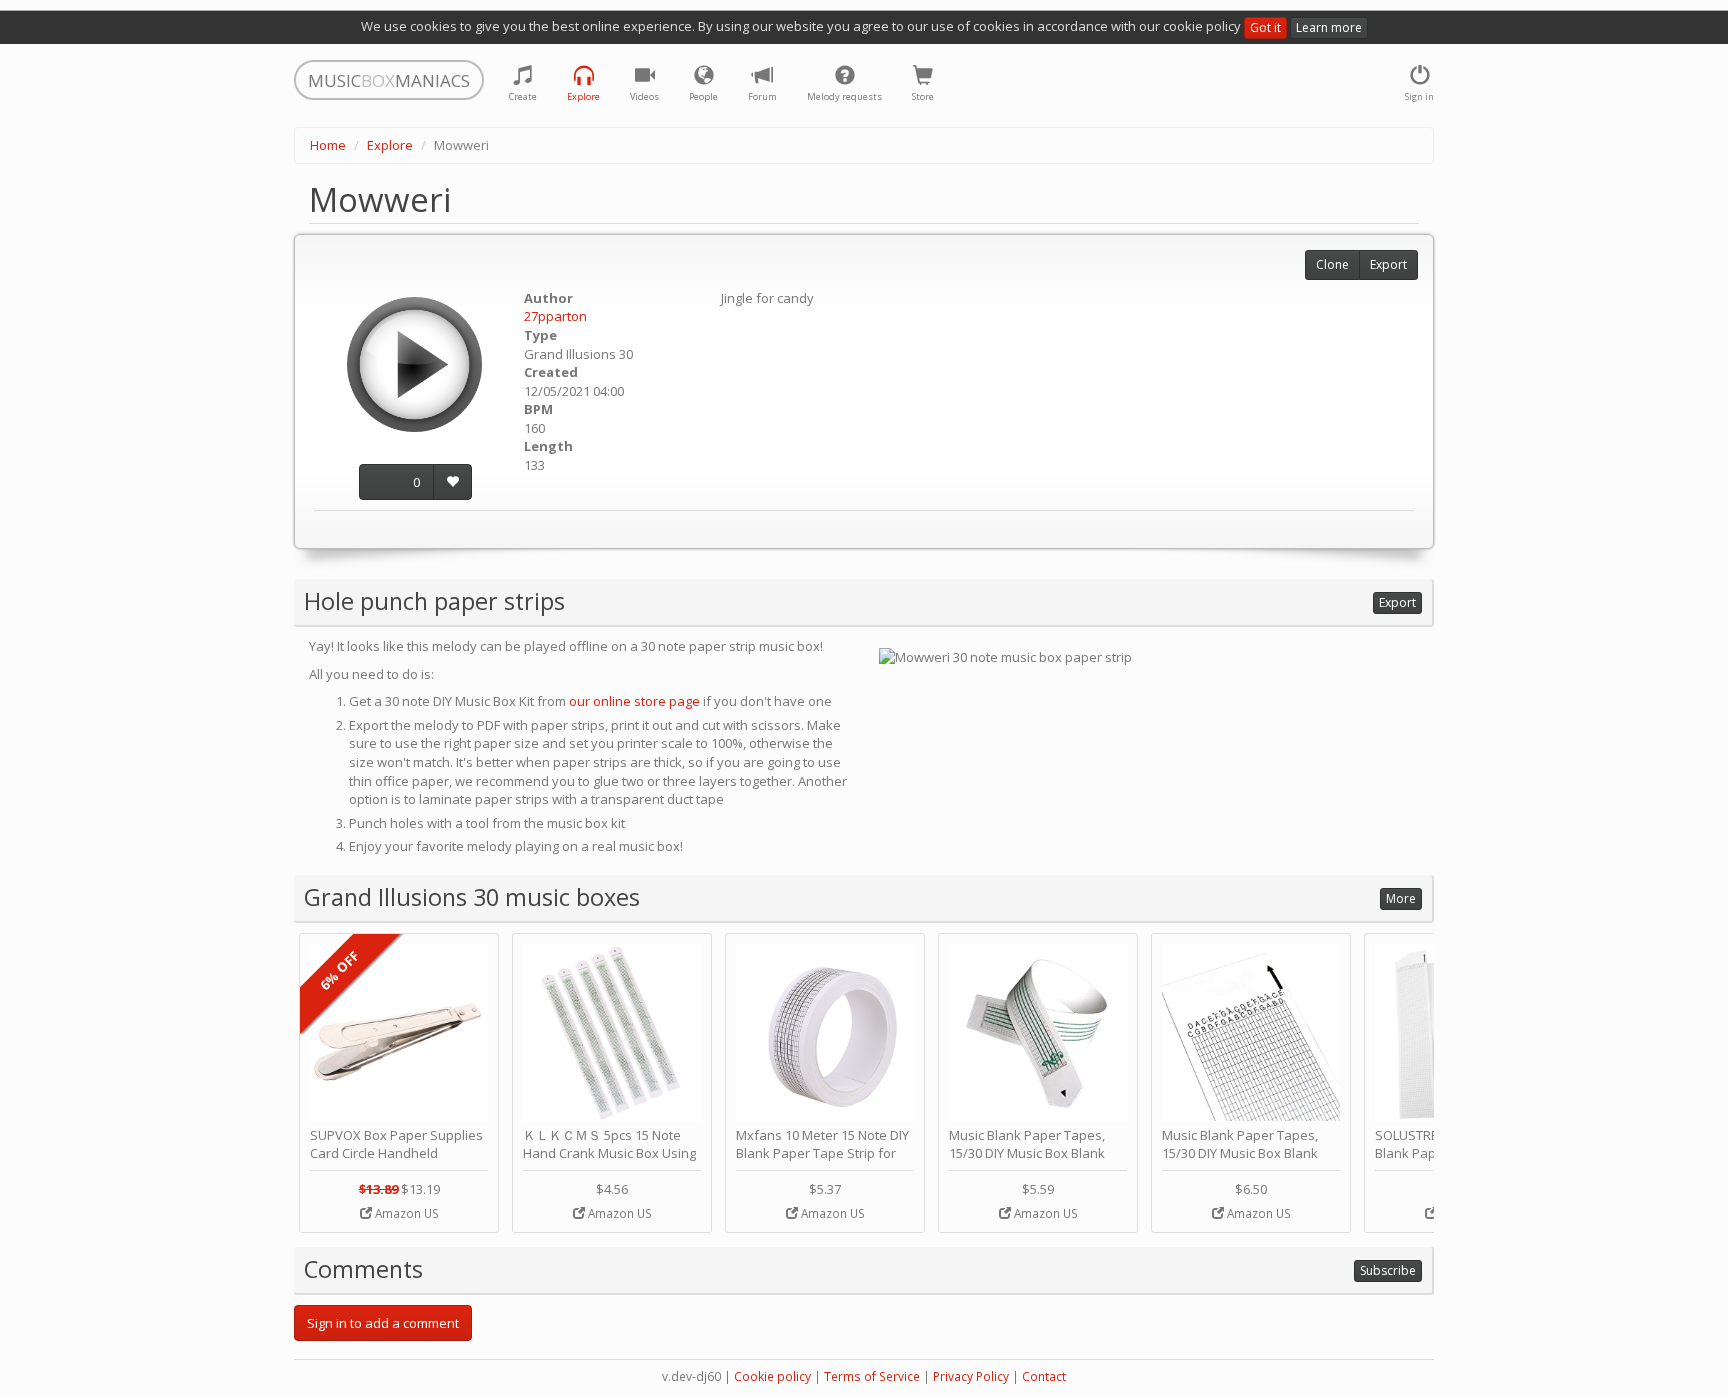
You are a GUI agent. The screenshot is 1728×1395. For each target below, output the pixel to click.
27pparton (555, 316)
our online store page (634, 701)
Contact (1044, 1376)
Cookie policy (772, 1376)
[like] (452, 482)
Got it (1265, 27)
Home (328, 145)
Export (1388, 264)
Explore (390, 145)
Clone (1332, 264)
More (1401, 898)
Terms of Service (872, 1376)
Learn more (1329, 27)
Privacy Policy (971, 1376)
